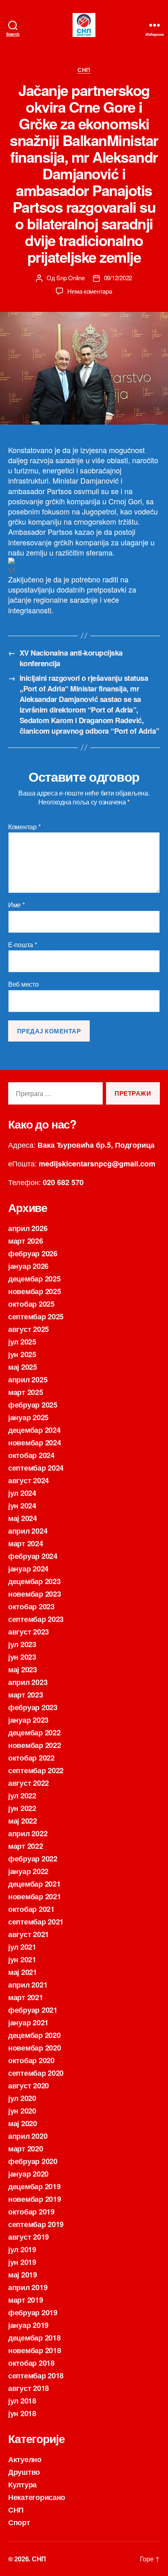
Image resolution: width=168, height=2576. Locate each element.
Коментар (24, 827)
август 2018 (29, 2388)
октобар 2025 (31, 1304)
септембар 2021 (36, 1922)
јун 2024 (22, 1506)
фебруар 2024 (33, 1556)
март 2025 (26, 1392)
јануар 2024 (28, 1569)
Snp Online (70, 278)
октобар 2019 (31, 2212)
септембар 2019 (36, 2224)
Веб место (23, 984)
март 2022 (26, 1846)
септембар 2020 (36, 2073)
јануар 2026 (28, 1266)
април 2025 (28, 1380)
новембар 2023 (35, 1594)
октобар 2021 (31, 1909)
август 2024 (29, 1480)
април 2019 (28, 2287)
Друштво (24, 2472)
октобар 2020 (31, 2060)
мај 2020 (23, 2123)
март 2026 (26, 1241)
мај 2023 (23, 1669)
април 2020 (28, 2136)
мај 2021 (23, 1972)
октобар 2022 (31, 1758)
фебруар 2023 (33, 1707)
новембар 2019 (35, 2199)
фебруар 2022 (33, 1859)
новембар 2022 (35, 1745)
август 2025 (29, 1329)
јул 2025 (22, 1342)
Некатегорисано (37, 2497)
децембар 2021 (34, 1884)
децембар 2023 (34, 1581)
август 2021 (29, 1934)
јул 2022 (22, 1796)
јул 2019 (22, 2249)
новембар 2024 (35, 1443)
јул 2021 (22, 1947)
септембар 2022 (36, 1770)
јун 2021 (22, 1959)
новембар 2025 (35, 1291)
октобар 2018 (31, 2363)
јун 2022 (22, 1808)
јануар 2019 (28, 2325)
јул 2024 (22, 1493)
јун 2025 (22, 1354)
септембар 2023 (36, 1619)
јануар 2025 (28, 1417)
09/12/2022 (118, 278)
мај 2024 (23, 1518)
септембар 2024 (36, 1468)
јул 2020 (22, 2098)
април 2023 (28, 1682)
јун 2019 (22, 2262)
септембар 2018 (36, 2375)
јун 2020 (22, 2111)
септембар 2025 (36, 1316)
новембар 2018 (35, 2350)
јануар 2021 (28, 2022)
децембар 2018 (34, 2338)
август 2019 (29, 2237)
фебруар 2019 (33, 2312)
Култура (22, 2484)
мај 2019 (23, 2275)
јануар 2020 (28, 2174)
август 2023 (29, 1632)
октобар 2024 (31, 1455)
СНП (84, 70)
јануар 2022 (28, 1871)
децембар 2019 (34, 2186)
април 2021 (28, 1985)
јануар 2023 (28, 1720)
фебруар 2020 (33, 2161)
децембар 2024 (34, 1430)
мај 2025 (23, 1367)
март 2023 (26, 1695)
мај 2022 (23, 1821)
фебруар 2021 (33, 2010)
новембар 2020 (35, 2048)
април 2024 (28, 1531)
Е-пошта (23, 945)
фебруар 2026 (33, 1253)
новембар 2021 (35, 1896)
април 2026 (28, 1228)
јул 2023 (22, 1644)
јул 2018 (22, 2401)
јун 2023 (22, 1657)
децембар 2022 (34, 1733)
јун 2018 (22, 2413)
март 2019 (26, 2300)
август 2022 (29, 1783)
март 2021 (26, 1997)
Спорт (19, 2522)
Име (17, 905)
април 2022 (28, 1833)
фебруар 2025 (33, 1405)
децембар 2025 (34, 1279)
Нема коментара (90, 291)
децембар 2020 (34, 2035)
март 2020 (26, 2149)
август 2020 (29, 2086)
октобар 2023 (31, 1606)
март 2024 (26, 1543)
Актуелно (25, 2459)
